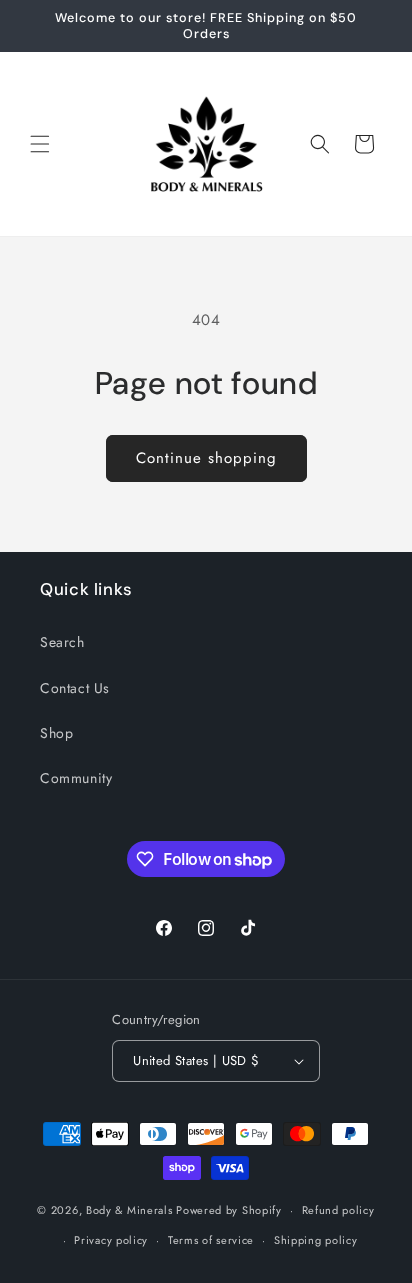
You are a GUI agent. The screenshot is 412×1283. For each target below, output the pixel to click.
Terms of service (211, 1240)
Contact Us (75, 688)
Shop (56, 733)
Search (62, 642)
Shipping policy (316, 1240)
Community (76, 778)
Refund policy (338, 1210)
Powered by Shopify (229, 1210)
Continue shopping (206, 458)
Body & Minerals (129, 1210)
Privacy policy (111, 1240)
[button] (40, 144)
